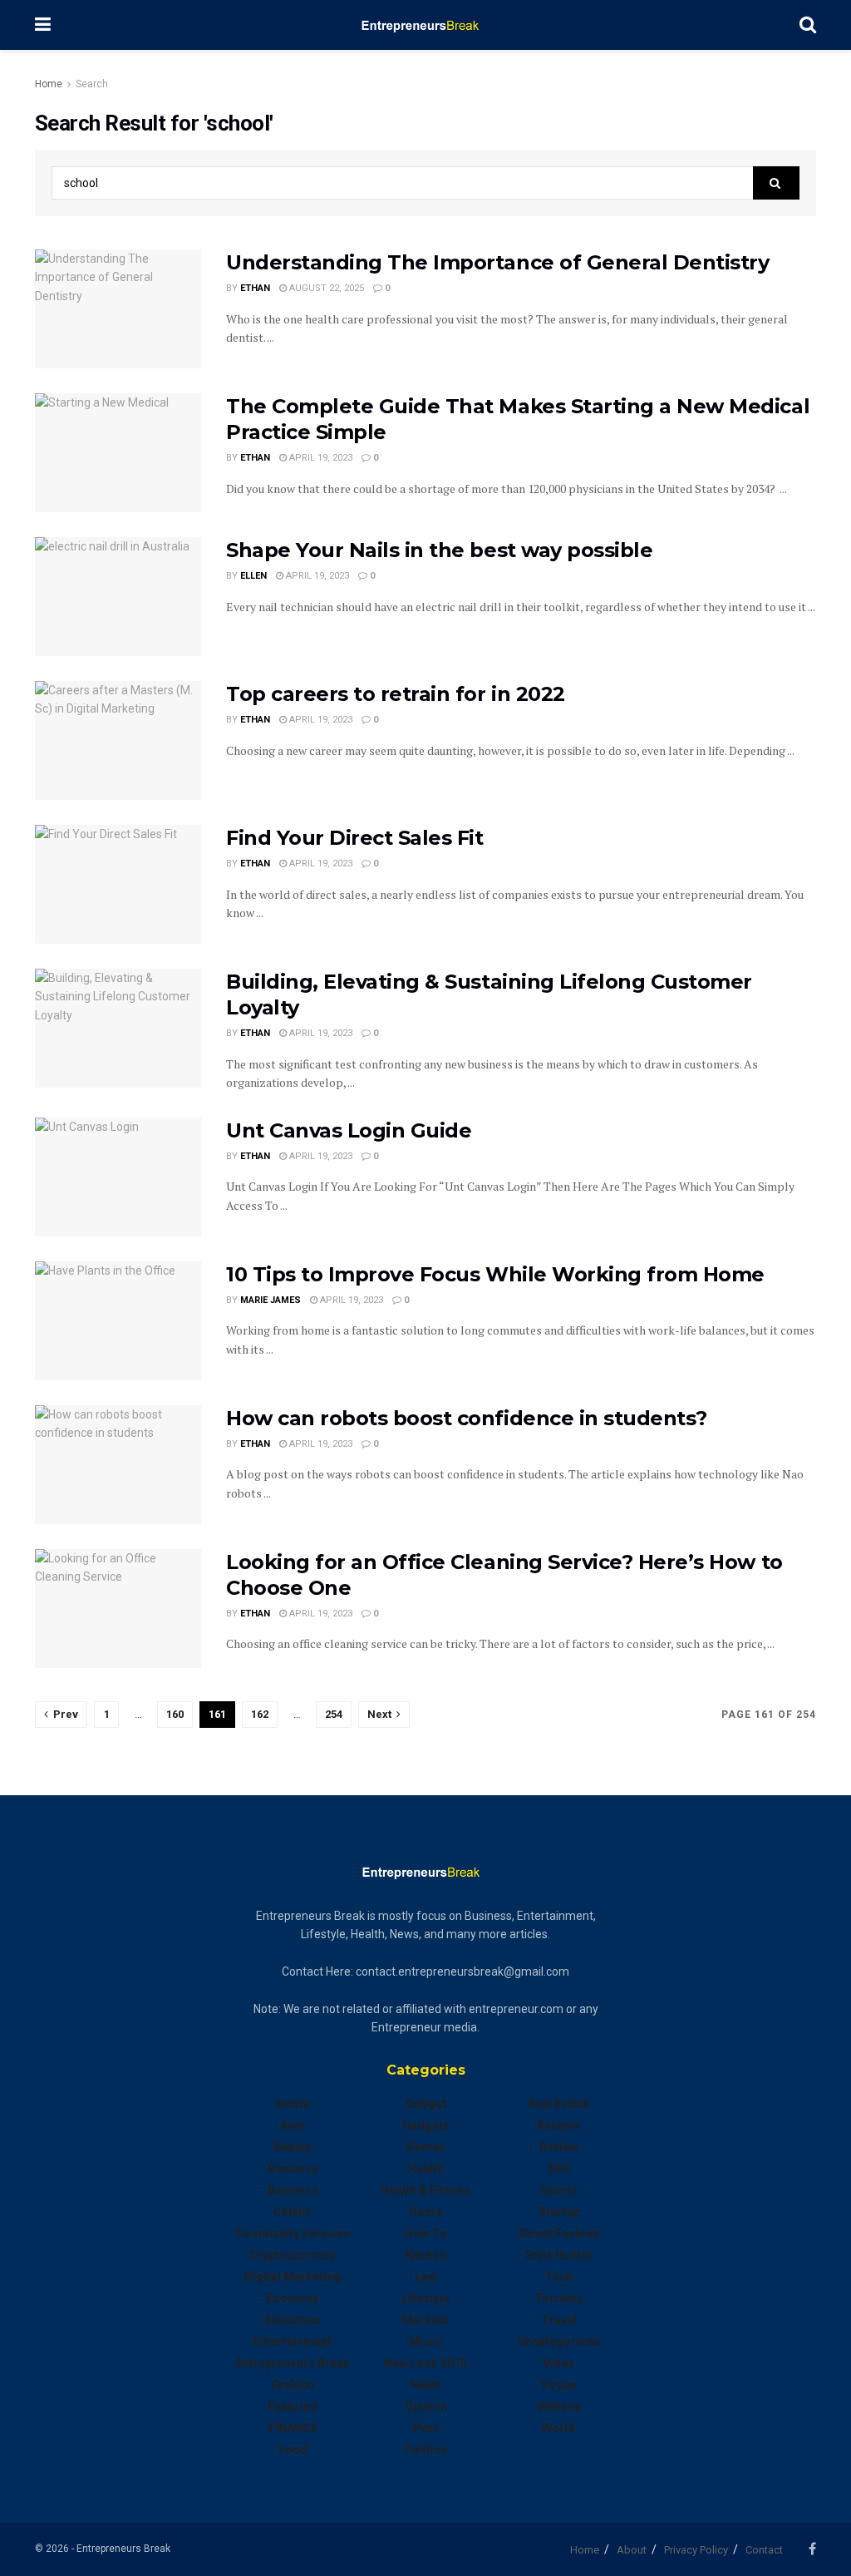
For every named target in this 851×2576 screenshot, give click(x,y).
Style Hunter (559, 2255)
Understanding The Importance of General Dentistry (497, 262)
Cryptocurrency (293, 2255)
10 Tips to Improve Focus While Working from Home (495, 1274)
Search (92, 84)
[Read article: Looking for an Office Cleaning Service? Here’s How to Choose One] (118, 1609)
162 (260, 1714)
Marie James (271, 1300)
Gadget (426, 2104)
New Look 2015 (425, 2363)
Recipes (559, 2125)
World (558, 2428)
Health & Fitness (425, 2190)
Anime (293, 2104)
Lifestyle (426, 2298)
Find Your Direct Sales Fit (355, 838)
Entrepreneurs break (293, 2363)
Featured (293, 2406)
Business (293, 2169)
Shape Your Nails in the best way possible (439, 550)
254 (334, 1714)
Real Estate (558, 2104)
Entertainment (293, 2342)
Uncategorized (558, 2342)
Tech (559, 2277)
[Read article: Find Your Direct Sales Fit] (118, 884)
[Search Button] (808, 25)
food (293, 2450)
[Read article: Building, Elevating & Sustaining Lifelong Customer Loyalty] (118, 1028)
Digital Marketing (293, 2277)
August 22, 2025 (325, 288)
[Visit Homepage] (425, 25)
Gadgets (426, 2125)
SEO (559, 2169)
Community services (293, 2233)
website (559, 2406)
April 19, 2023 (320, 458)
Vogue (559, 2385)
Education (293, 2320)
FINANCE (293, 2428)
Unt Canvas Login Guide (349, 1130)
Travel (559, 2320)
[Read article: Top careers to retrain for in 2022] (118, 740)
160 (175, 1714)
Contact (764, 2550)
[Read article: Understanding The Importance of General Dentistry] (118, 309)
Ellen (253, 576)
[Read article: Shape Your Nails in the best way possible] (118, 597)
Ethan (255, 288)
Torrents (559, 2298)
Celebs (293, 2212)
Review (558, 2147)
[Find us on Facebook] (812, 2549)
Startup (559, 2212)
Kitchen (425, 2255)
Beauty (293, 2147)
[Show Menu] (43, 25)
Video (559, 2363)
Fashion (293, 2385)
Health (426, 2169)
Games (426, 2147)
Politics (425, 2450)
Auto (293, 2125)
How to (425, 2233)
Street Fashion (559, 2233)
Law (425, 2277)
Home (49, 84)
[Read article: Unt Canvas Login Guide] (118, 1177)
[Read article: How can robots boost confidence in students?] (118, 1465)
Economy (293, 2298)
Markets (425, 2320)
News (425, 2385)
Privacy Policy (696, 2550)
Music (426, 2342)
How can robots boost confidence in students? (467, 1418)
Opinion (426, 2406)
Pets (426, 2428)
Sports (559, 2190)
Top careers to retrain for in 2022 (396, 694)
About (632, 2550)
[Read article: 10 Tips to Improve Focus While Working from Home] (118, 1321)
